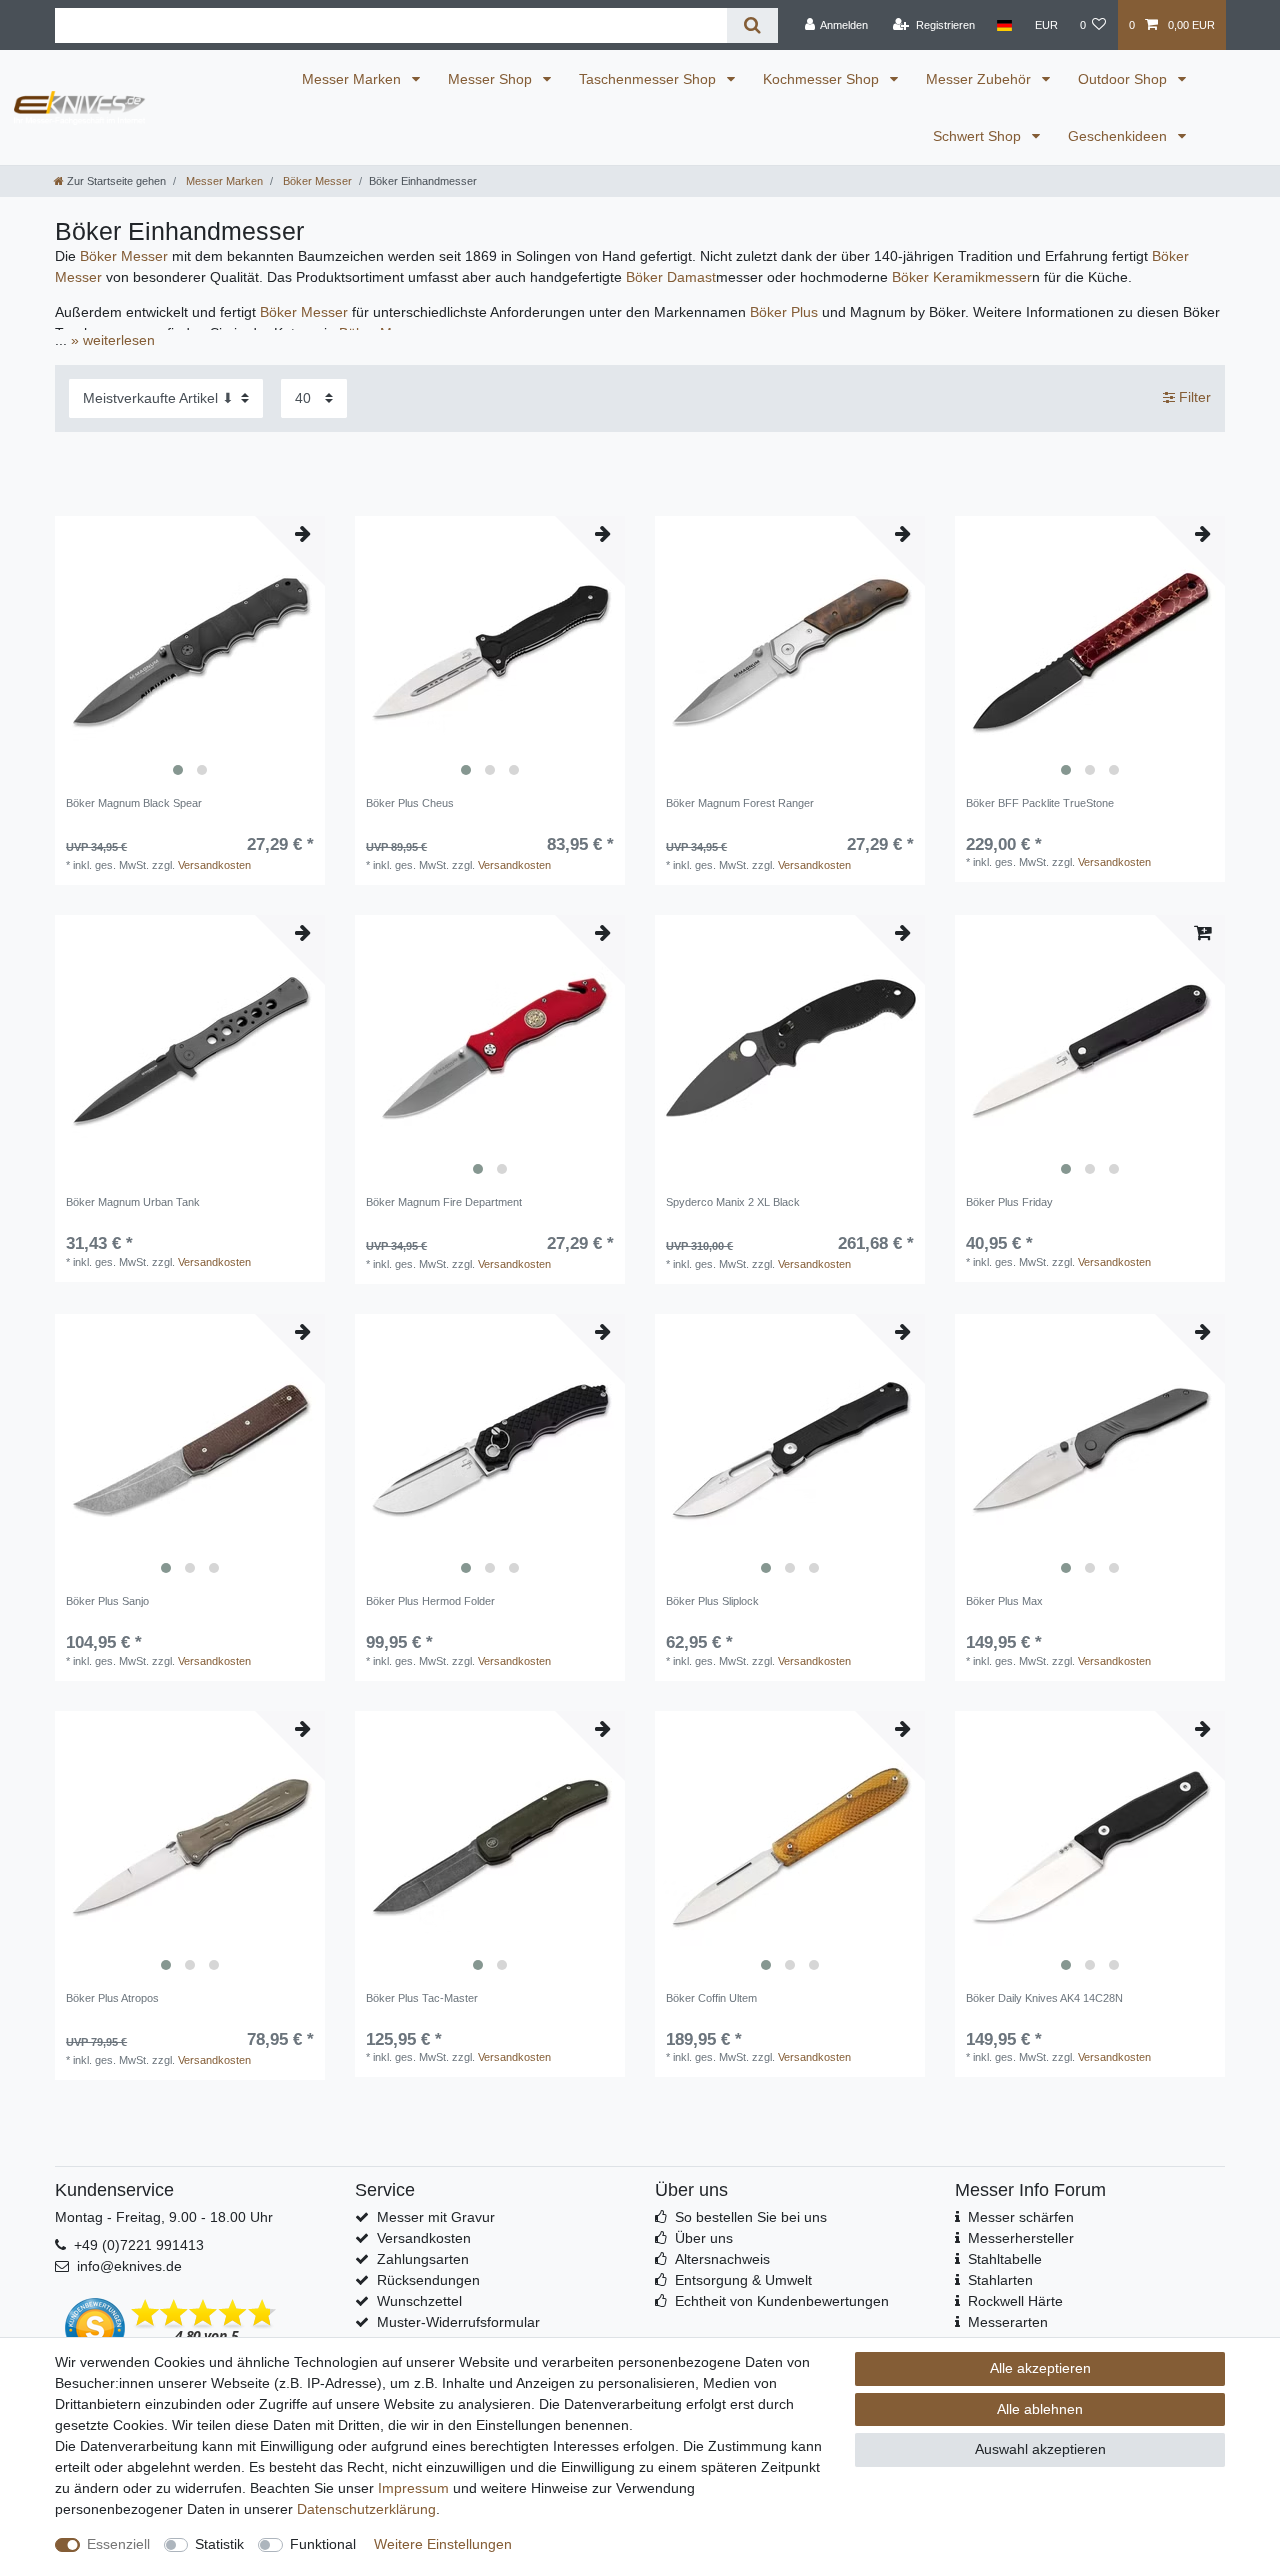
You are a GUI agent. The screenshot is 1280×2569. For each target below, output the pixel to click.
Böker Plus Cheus (410, 803)
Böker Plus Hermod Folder (430, 1601)
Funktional (323, 2544)
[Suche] (752, 25)
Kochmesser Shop (823, 79)
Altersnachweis (722, 2259)
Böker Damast (671, 277)
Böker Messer (316, 181)
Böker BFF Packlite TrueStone (1040, 803)
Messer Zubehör (980, 79)
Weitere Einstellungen (443, 2544)
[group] (190, 651)
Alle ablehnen (1040, 2409)
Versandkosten (214, 865)
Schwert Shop (979, 136)
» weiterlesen (113, 340)
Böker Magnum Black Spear (134, 803)
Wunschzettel (419, 2301)
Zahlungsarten (423, 2259)
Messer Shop (492, 79)
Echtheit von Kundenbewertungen (782, 2301)
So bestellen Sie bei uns (751, 2217)
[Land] (1004, 25)
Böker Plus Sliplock (712, 1601)
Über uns (704, 2238)
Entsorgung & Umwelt (743, 2280)
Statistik (219, 2544)
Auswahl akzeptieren (1040, 2449)
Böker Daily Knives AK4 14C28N (1044, 1998)
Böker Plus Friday (1009, 1202)
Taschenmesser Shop (649, 79)
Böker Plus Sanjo (107, 1601)
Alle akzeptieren (1040, 2368)
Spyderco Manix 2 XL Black (733, 1202)
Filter (1193, 397)
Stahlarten (1000, 2280)
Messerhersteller (1021, 2238)
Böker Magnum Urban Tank (133, 1202)
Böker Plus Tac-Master (422, 1998)
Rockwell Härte (1015, 2301)
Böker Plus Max (1004, 1601)
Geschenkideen (1119, 136)
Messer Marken (353, 79)
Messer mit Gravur (436, 2217)
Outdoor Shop (1124, 79)
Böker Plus (784, 312)
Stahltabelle (1005, 2259)
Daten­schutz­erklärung (366, 2509)
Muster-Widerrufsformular (458, 2322)
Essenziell (118, 2544)
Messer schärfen (1021, 2217)
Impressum (413, 2488)
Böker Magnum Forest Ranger (740, 803)
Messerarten (1008, 2322)
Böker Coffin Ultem (711, 1998)
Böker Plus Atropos (112, 1998)
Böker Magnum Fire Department (444, 1202)
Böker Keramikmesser (962, 277)
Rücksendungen (428, 2280)
